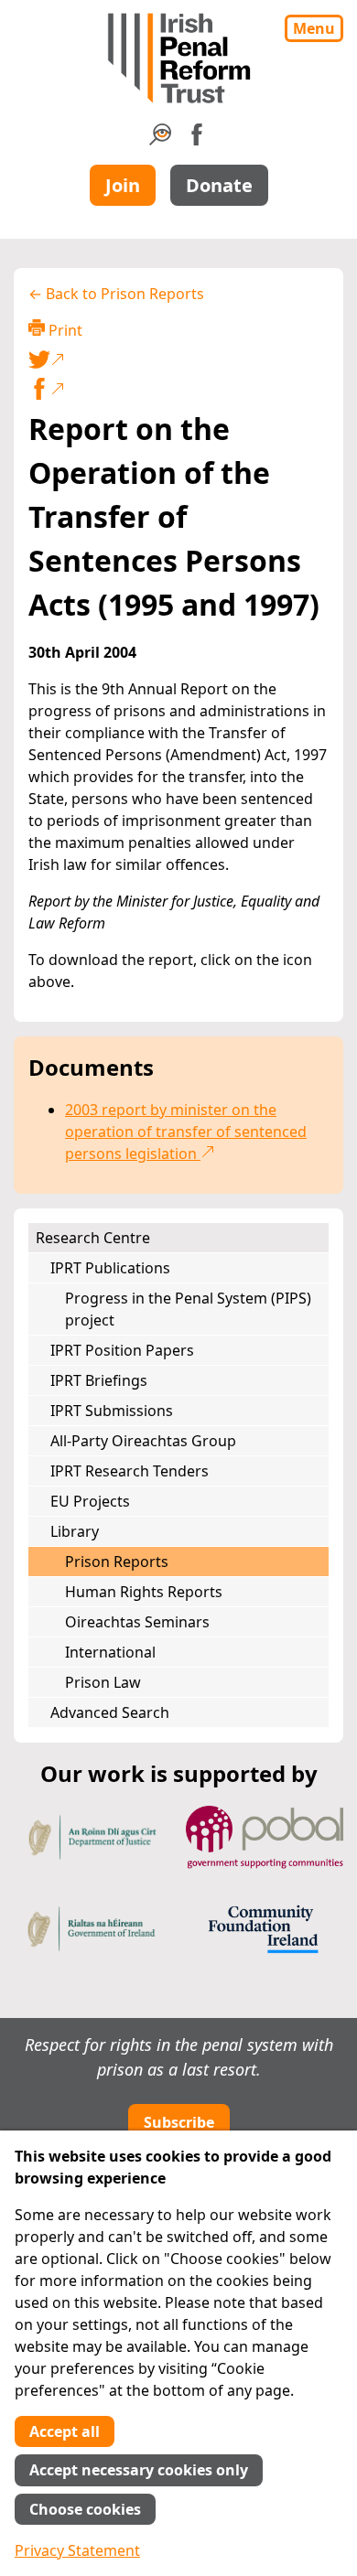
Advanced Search (110, 1712)
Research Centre (93, 1238)
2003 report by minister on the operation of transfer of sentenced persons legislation (186, 1132)
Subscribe (179, 2122)
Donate (219, 185)
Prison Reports (117, 1562)
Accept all (65, 2431)
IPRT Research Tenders (130, 1471)
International (110, 1652)
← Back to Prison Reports (116, 294)
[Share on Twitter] (175, 360)
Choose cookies (85, 2509)
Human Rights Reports (144, 1592)
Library (75, 1531)
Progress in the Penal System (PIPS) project (188, 1309)
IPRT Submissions (112, 1411)
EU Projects (90, 1501)
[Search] (160, 140)
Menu (314, 28)
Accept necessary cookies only (139, 2470)
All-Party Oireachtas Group (143, 1441)
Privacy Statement (77, 2550)
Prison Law (103, 1682)
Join (123, 185)
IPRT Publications (110, 1268)
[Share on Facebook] (178, 389)
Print (64, 330)
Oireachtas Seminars (137, 1622)
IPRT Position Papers (122, 1350)
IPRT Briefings (99, 1380)
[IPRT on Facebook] (197, 140)
